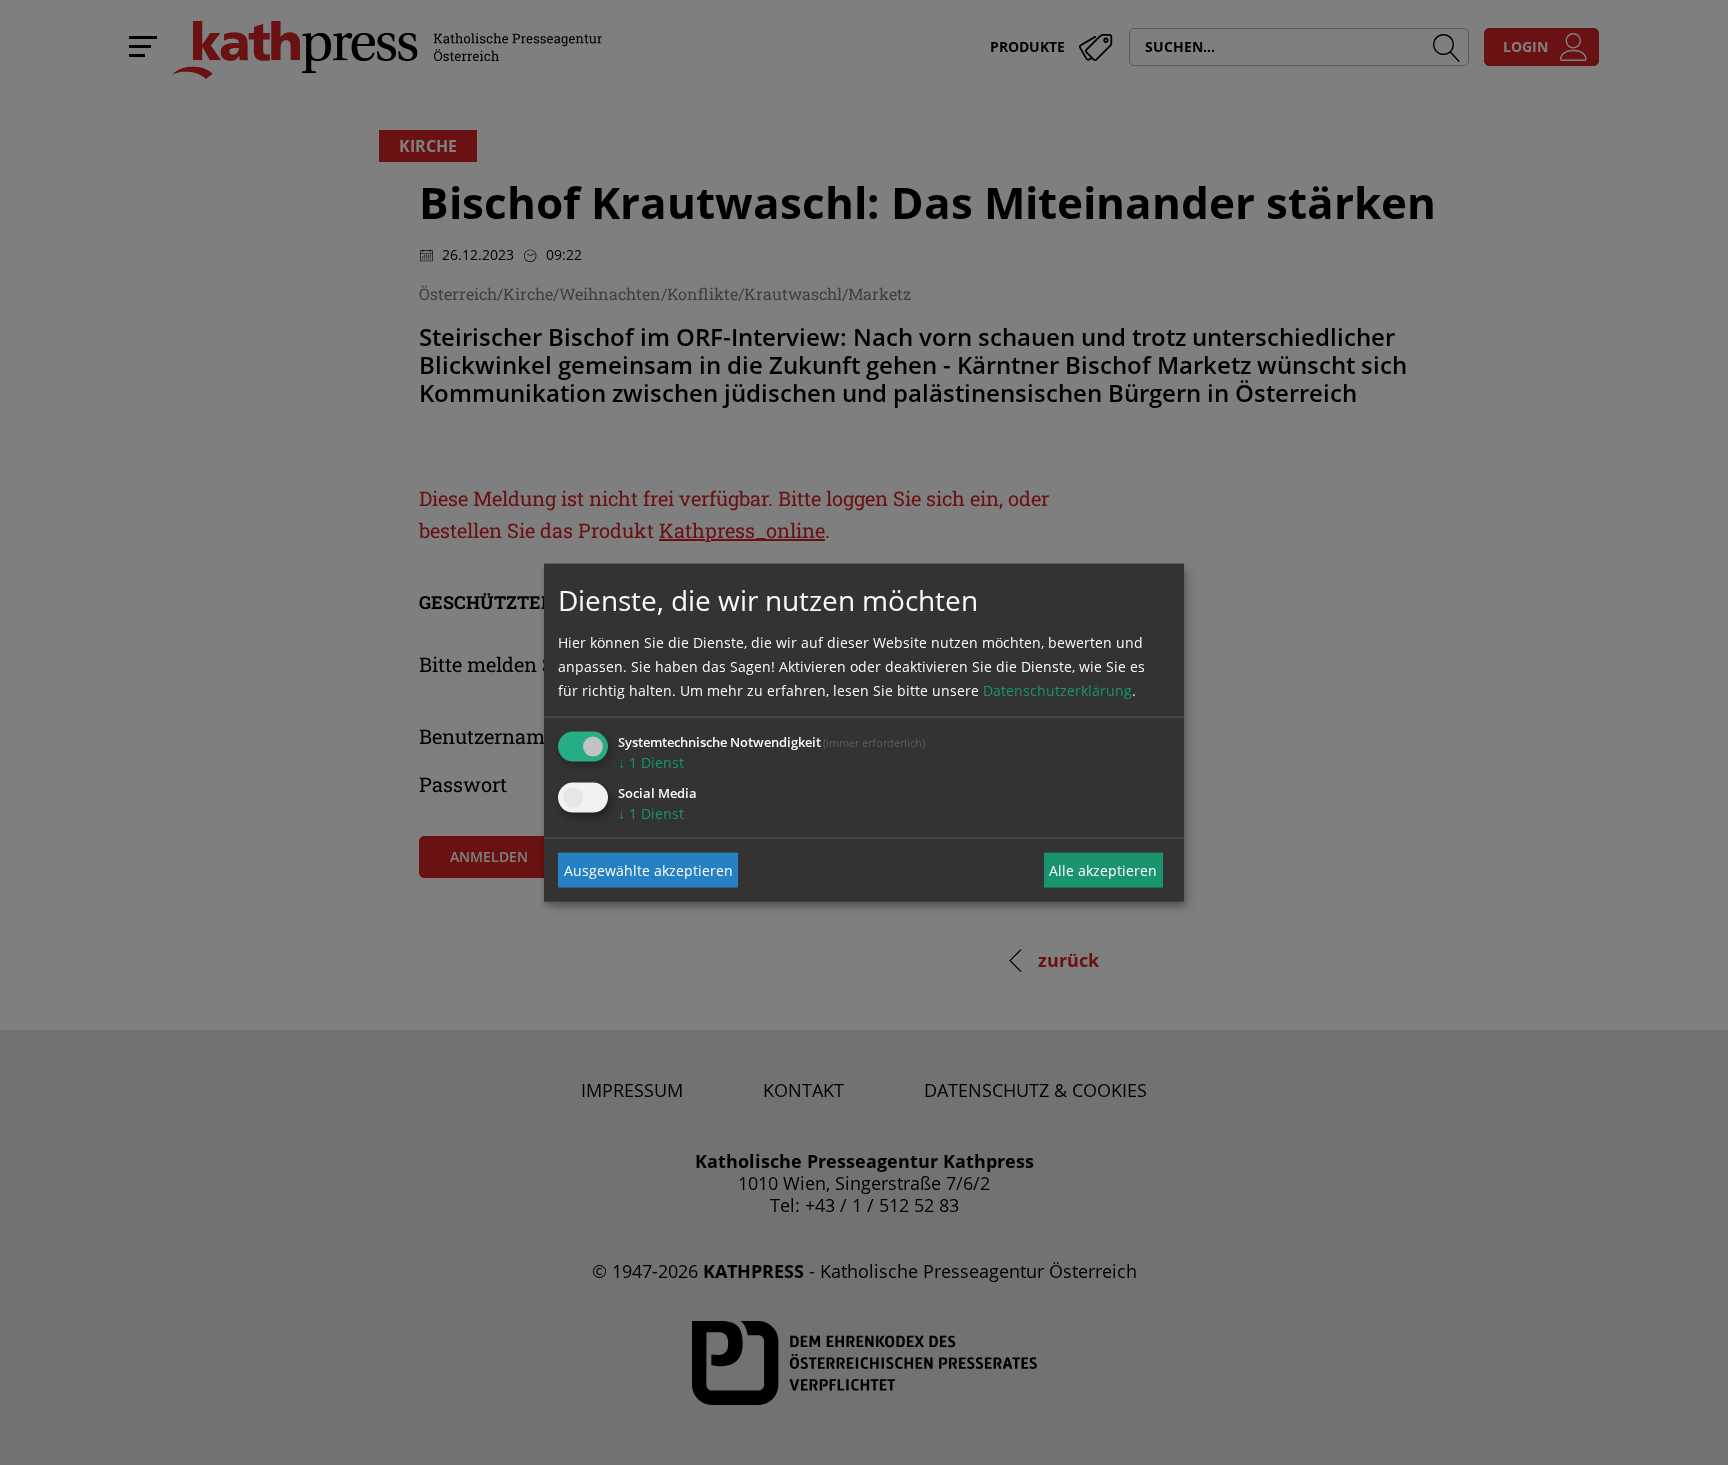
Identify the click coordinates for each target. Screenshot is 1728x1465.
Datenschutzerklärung (1057, 690)
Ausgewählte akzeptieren (648, 869)
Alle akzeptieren (1103, 869)
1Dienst (651, 762)
